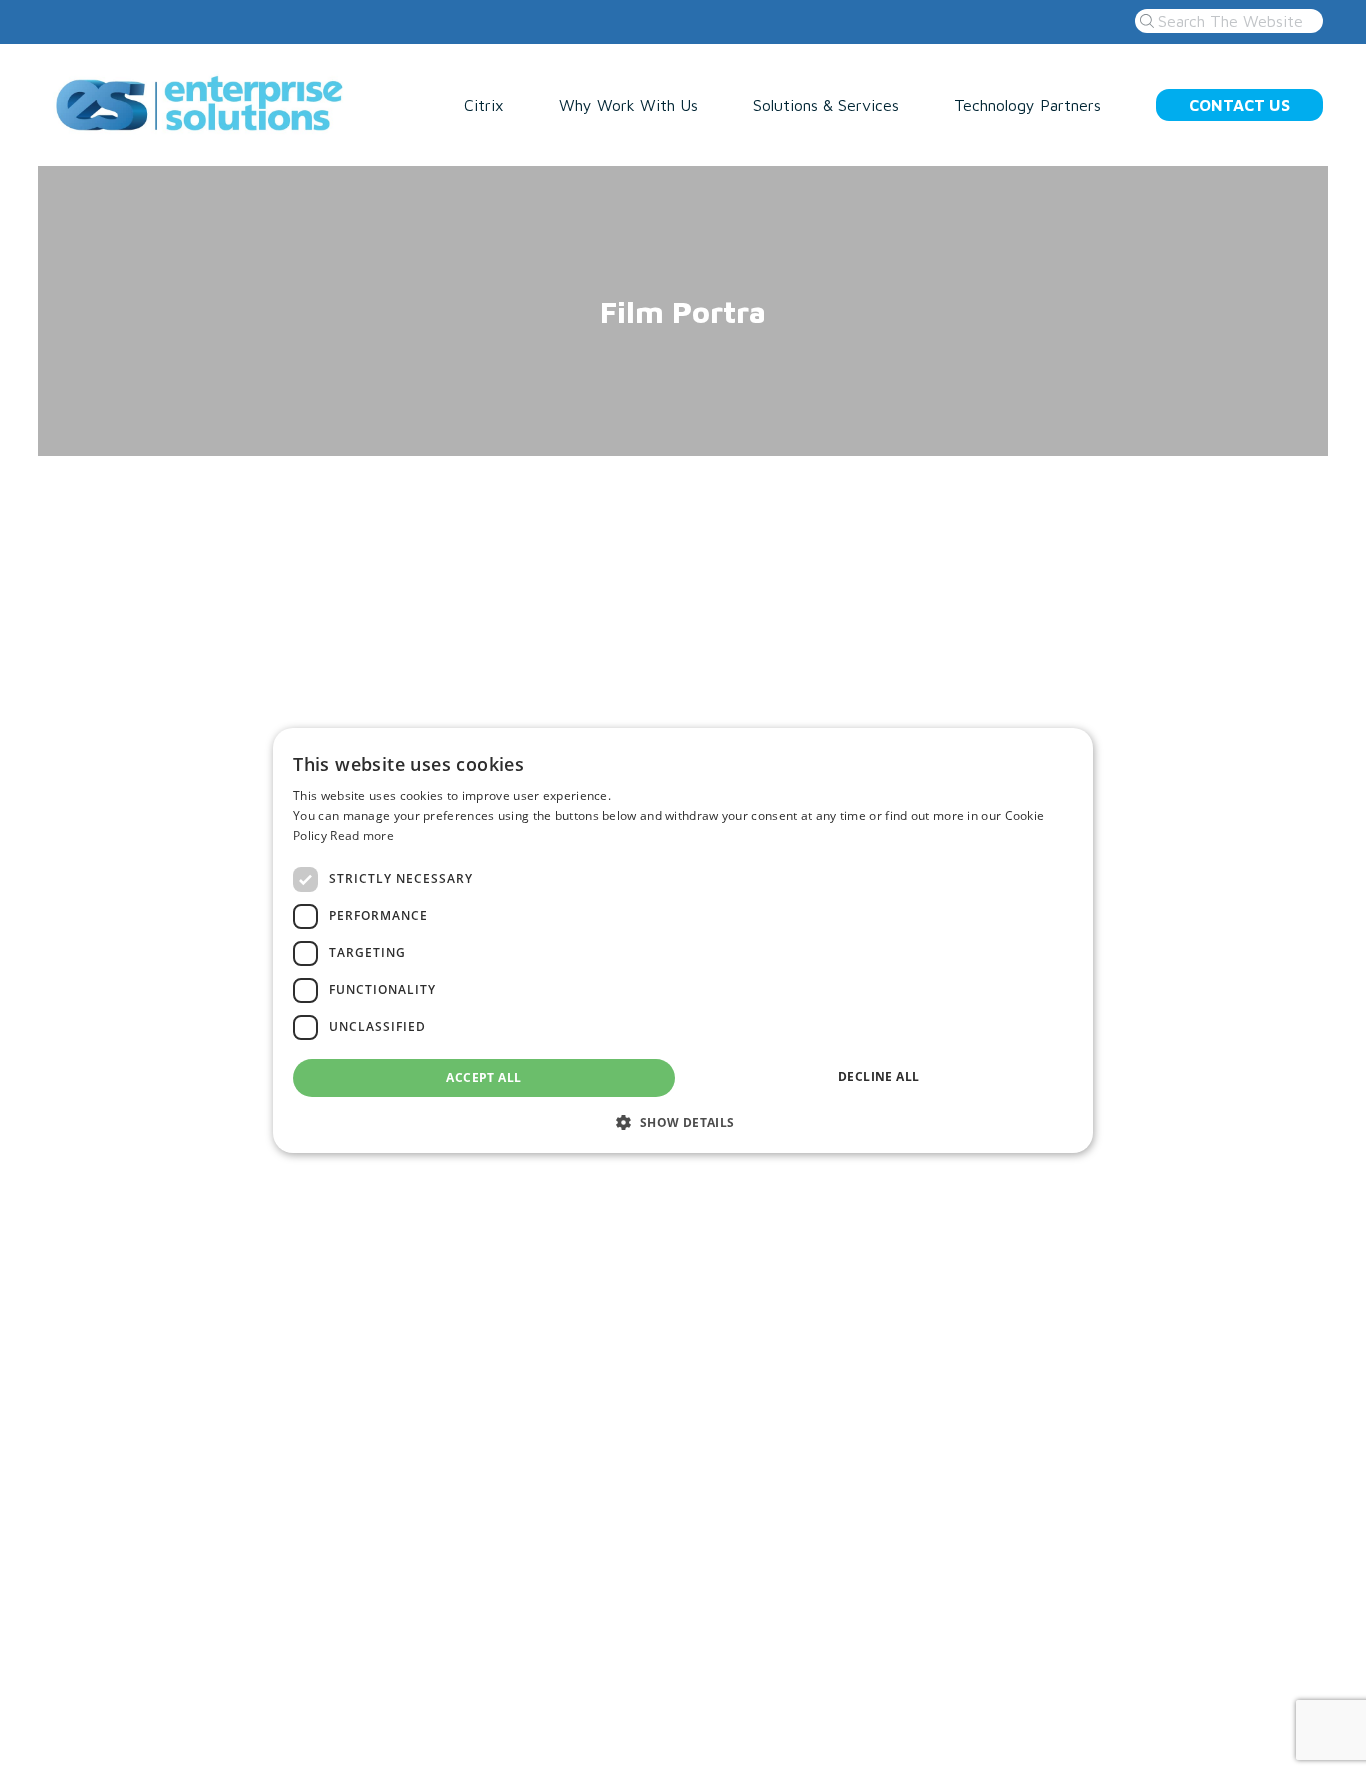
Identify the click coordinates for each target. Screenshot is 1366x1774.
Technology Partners (1027, 105)
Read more (362, 835)
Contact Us (1239, 105)
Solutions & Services (826, 105)
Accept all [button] (483, 1077)
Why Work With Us (628, 105)
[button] (683, 1121)
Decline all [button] (878, 1076)
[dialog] (683, 940)
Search (1144, 21)
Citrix (484, 105)
